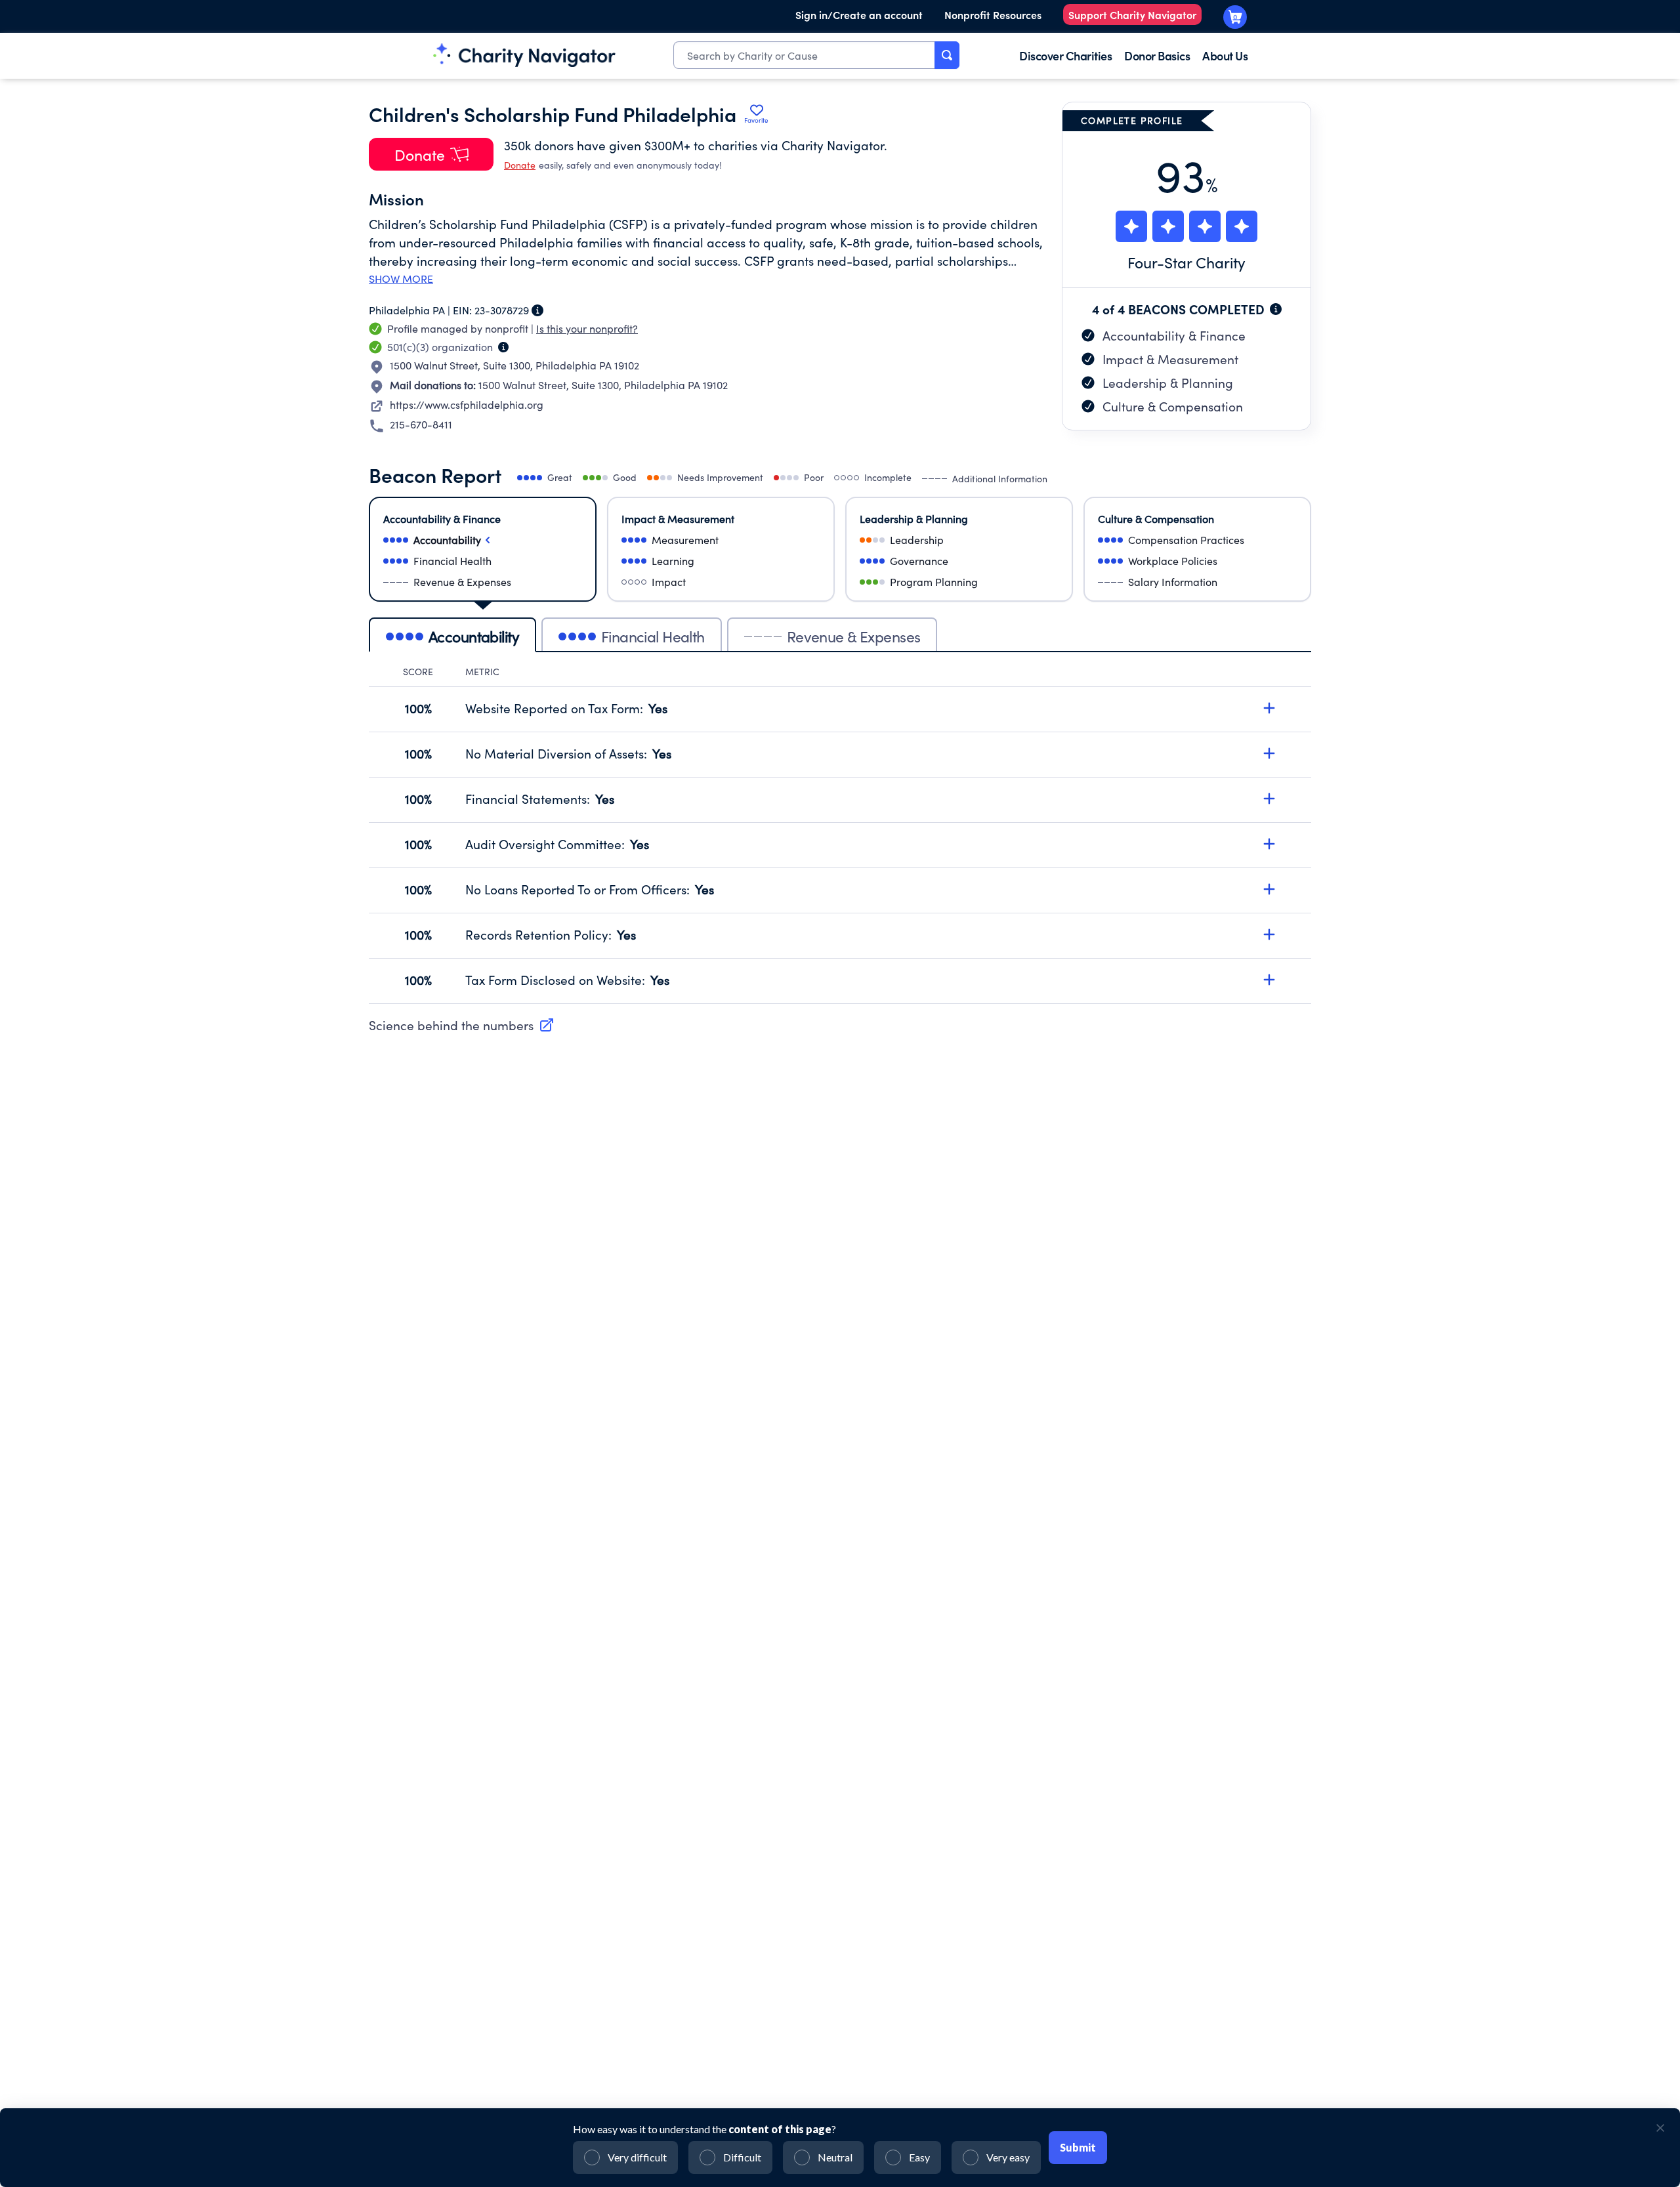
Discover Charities (1065, 55)
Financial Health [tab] (653, 636)
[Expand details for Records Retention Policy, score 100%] (1269, 934)
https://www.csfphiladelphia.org (467, 405)
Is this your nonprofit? (587, 328)
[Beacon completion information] (1276, 309)
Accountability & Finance (1174, 335)
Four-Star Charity (1186, 262)
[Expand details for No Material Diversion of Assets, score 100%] (1269, 753)
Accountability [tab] (474, 636)
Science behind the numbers (451, 1025)
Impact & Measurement (1170, 359)
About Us (1225, 55)
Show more (401, 279)
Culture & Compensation (1173, 406)
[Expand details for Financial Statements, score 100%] (1269, 799)
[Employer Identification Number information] (537, 310)
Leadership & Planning (1168, 383)
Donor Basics (1157, 55)
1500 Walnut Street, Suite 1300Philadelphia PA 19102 (514, 365)
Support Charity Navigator (1132, 14)
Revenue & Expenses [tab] (854, 636)
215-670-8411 (421, 424)
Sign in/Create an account (859, 14)
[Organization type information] (503, 347)
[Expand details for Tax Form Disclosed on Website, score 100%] (1269, 980)
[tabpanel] (840, 835)
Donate (520, 165)
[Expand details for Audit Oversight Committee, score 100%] (1269, 844)
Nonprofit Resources (993, 14)
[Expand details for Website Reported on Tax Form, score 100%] (1269, 708)
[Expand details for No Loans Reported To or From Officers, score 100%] (1269, 889)
